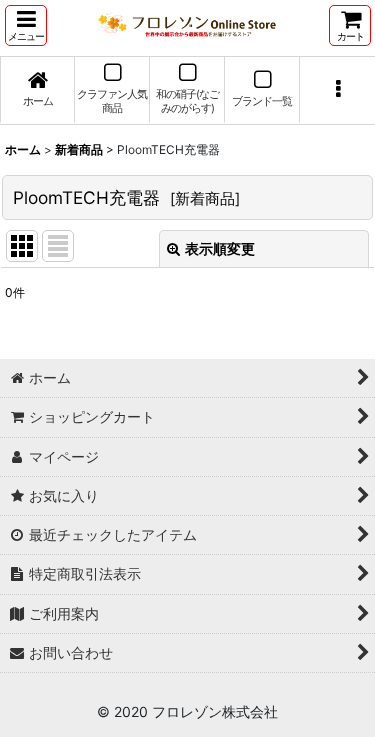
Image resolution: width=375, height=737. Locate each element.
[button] (26, 25)
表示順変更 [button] (220, 248)
